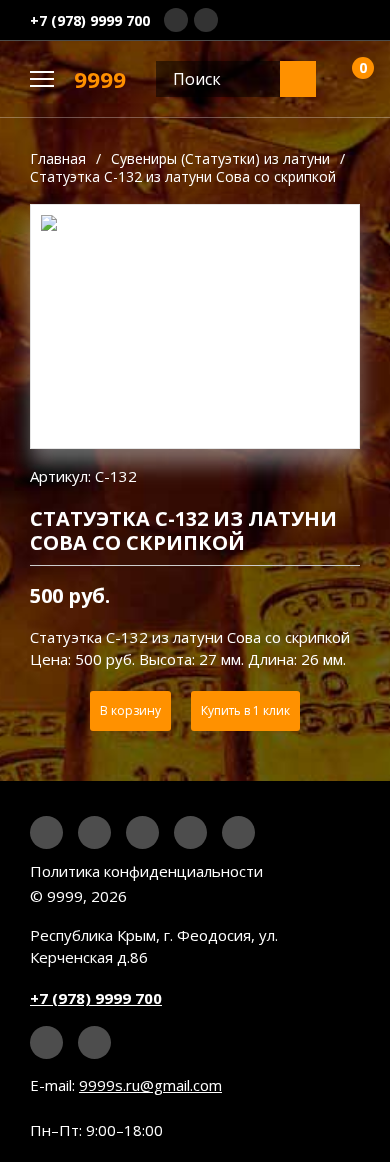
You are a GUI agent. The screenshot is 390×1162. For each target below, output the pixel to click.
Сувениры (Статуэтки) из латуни (220, 158)
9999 (100, 79)
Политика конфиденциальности (146, 871)
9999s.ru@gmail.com (150, 1085)
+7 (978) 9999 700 (90, 20)
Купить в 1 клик (245, 710)
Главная (58, 158)
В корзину (130, 710)
